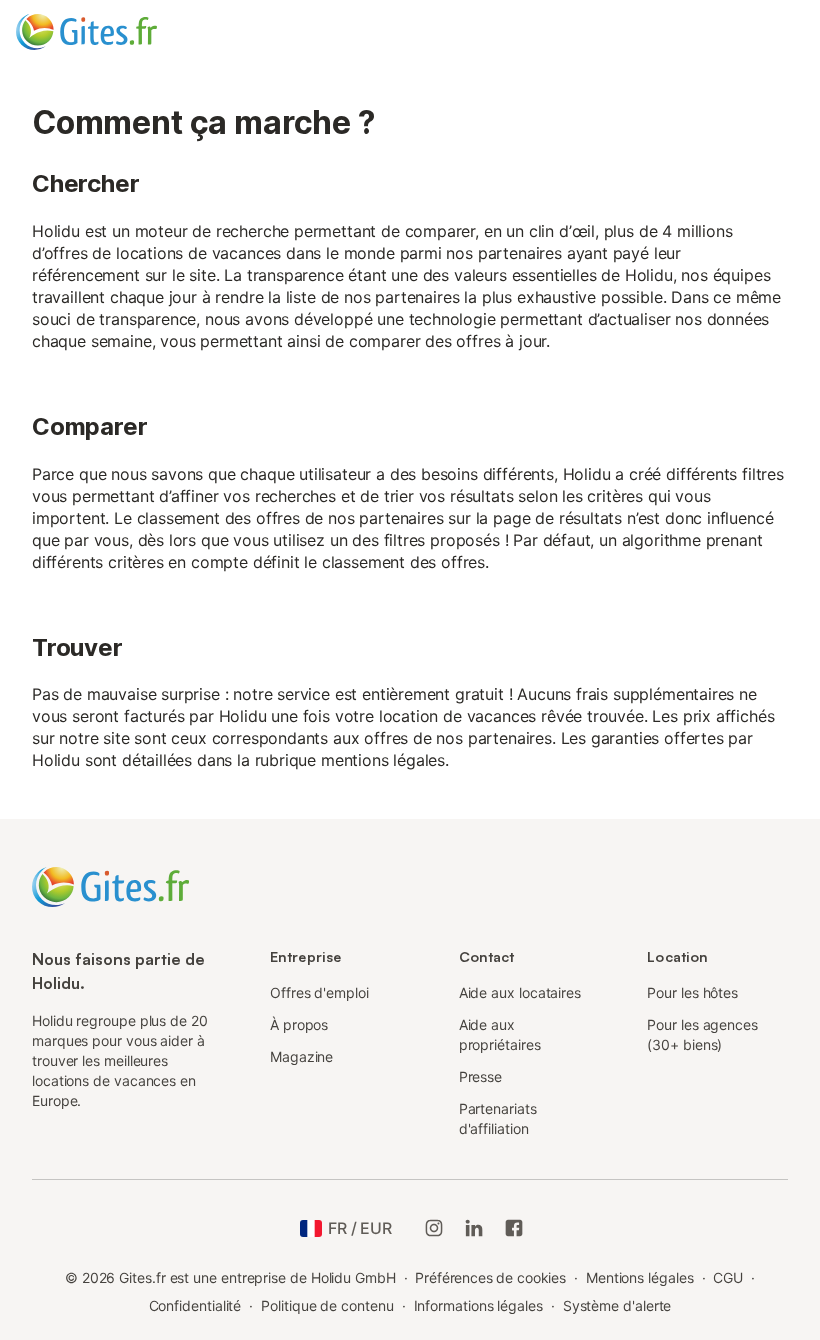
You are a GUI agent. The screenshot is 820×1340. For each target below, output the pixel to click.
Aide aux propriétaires (500, 1034)
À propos (299, 1024)
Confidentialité (195, 1305)
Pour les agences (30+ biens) (702, 1034)
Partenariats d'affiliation (498, 1118)
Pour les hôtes (692, 992)
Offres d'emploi (319, 992)
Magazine (301, 1056)
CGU (728, 1277)
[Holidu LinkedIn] (474, 1228)
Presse (481, 1076)
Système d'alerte (617, 1305)
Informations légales (478, 1305)
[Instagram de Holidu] (434, 1228)
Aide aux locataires (520, 992)
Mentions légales (640, 1277)
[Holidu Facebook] (514, 1228)
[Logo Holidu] (115, 32)
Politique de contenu (327, 1305)
